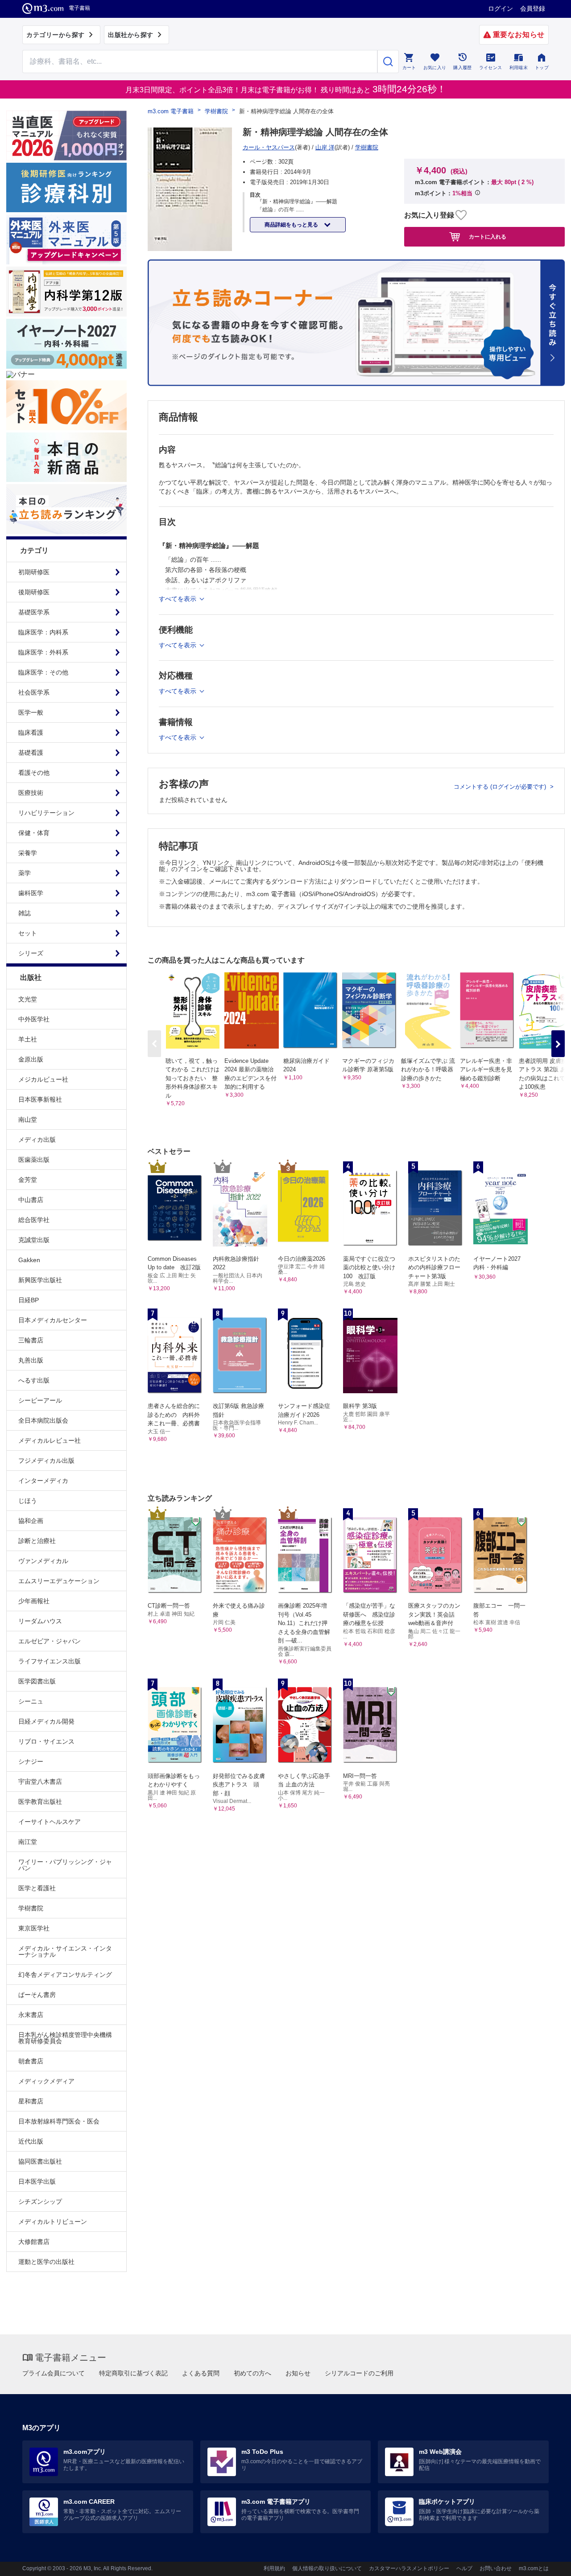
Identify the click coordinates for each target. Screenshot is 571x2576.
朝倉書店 (31, 2061)
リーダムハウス (40, 1621)
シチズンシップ (40, 2202)
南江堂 (28, 1842)
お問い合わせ (496, 2568)
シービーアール (40, 1400)
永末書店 (31, 2015)
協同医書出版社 (40, 2161)
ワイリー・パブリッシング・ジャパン (65, 1865)
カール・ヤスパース (269, 147)
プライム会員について (54, 2373)
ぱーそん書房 (37, 1995)
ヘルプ (464, 2568)
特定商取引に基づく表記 (133, 2373)
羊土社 (28, 1039)
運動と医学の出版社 (46, 2262)
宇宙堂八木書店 (40, 1782)
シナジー (31, 1761)
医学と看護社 (37, 1888)
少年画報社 (34, 1601)
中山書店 (31, 1200)
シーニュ (31, 1701)
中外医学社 (34, 1019)
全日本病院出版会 (43, 1420)
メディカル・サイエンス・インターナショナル (65, 1951)
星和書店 (31, 2101)
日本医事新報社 (40, 1099)
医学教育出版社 (40, 1802)
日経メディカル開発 (46, 1721)
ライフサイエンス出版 (50, 1661)
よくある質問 (201, 2373)
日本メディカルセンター (53, 1320)
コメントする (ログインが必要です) (501, 787)
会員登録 (533, 8)
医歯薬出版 (34, 1160)
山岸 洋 (325, 147)
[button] (558, 1044)
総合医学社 (34, 1220)
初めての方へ (252, 2373)
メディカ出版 (37, 1140)
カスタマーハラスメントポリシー (409, 2568)
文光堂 (28, 999)
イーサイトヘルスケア (50, 1822)
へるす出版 (34, 1380)
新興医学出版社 (40, 1280)
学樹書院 (31, 1908)
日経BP (29, 1300)
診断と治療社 (37, 1541)
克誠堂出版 (34, 1240)
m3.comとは (534, 2568)
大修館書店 (34, 2242)
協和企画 (31, 1521)
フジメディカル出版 (46, 1461)
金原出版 (31, 1059)
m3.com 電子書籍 (171, 111)
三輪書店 (31, 1340)
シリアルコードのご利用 (359, 2373)
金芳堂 (28, 1180)
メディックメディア (46, 2081)
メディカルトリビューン (53, 2222)
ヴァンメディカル (43, 1561)
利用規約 (274, 2568)
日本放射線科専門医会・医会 (59, 2121)
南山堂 (28, 1119)
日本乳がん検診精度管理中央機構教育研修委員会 (65, 2038)
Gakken (29, 1260)
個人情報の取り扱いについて (327, 2568)
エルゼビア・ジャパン (50, 1641)
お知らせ (298, 2373)
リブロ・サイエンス (46, 1741)
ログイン (501, 8)
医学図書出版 (37, 1681)
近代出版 (31, 2141)
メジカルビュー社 (43, 1079)
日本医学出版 (37, 2181)
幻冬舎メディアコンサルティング (65, 1975)
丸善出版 (31, 1360)
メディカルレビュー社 (50, 1440)
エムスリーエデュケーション (59, 1581)
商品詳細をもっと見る (292, 225)
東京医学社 (34, 1928)
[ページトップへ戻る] (546, 2562)
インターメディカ (43, 1481)
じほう (28, 1501)
